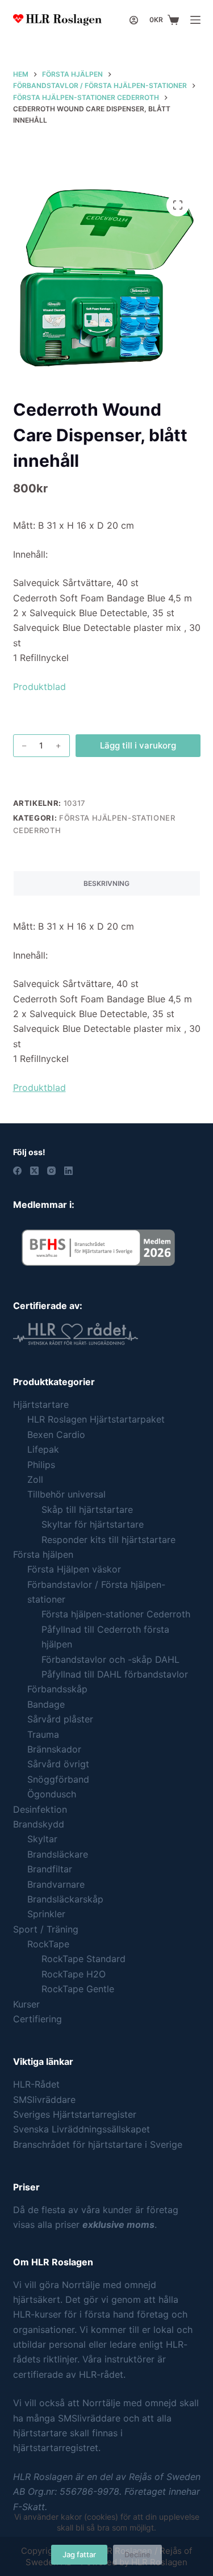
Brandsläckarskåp (65, 1899)
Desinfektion (40, 1809)
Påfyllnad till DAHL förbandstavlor (115, 1674)
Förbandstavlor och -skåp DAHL (110, 1659)
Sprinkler (46, 1914)
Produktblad (39, 687)
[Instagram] (51, 1171)
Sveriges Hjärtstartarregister (75, 2114)
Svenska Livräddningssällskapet (82, 2129)
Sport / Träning (46, 1929)
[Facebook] (17, 1171)
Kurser (26, 2004)
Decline (137, 2554)
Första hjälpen (43, 1554)
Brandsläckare (58, 1854)
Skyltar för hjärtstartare (93, 1524)
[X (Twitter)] (34, 1171)
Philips (41, 1465)
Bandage (46, 1704)
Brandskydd (39, 1824)
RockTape (48, 1944)
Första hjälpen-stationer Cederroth (116, 1614)
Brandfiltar (50, 1869)
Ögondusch (52, 1794)
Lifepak (43, 1449)
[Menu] (195, 20)
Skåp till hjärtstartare (87, 1509)
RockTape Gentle (78, 1989)
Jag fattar (79, 2554)
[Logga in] (134, 20)
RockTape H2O (74, 1974)
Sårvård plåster (60, 1719)
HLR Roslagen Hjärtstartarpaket (96, 1419)
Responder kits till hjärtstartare (108, 1540)
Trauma (43, 1734)
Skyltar (42, 1839)
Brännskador (54, 1749)
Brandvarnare (56, 1884)
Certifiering (37, 2019)
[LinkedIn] (68, 1171)
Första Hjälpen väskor (74, 1569)
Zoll (35, 1479)
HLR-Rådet (36, 2084)
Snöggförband (58, 1779)
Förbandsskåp (57, 1689)
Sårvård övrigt (58, 1764)
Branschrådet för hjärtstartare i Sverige (98, 2144)
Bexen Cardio (56, 1435)
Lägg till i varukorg (138, 745)
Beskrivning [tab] (106, 883)
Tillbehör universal (66, 1494)
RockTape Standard (83, 1959)
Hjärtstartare (41, 1404)
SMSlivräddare (44, 2100)
